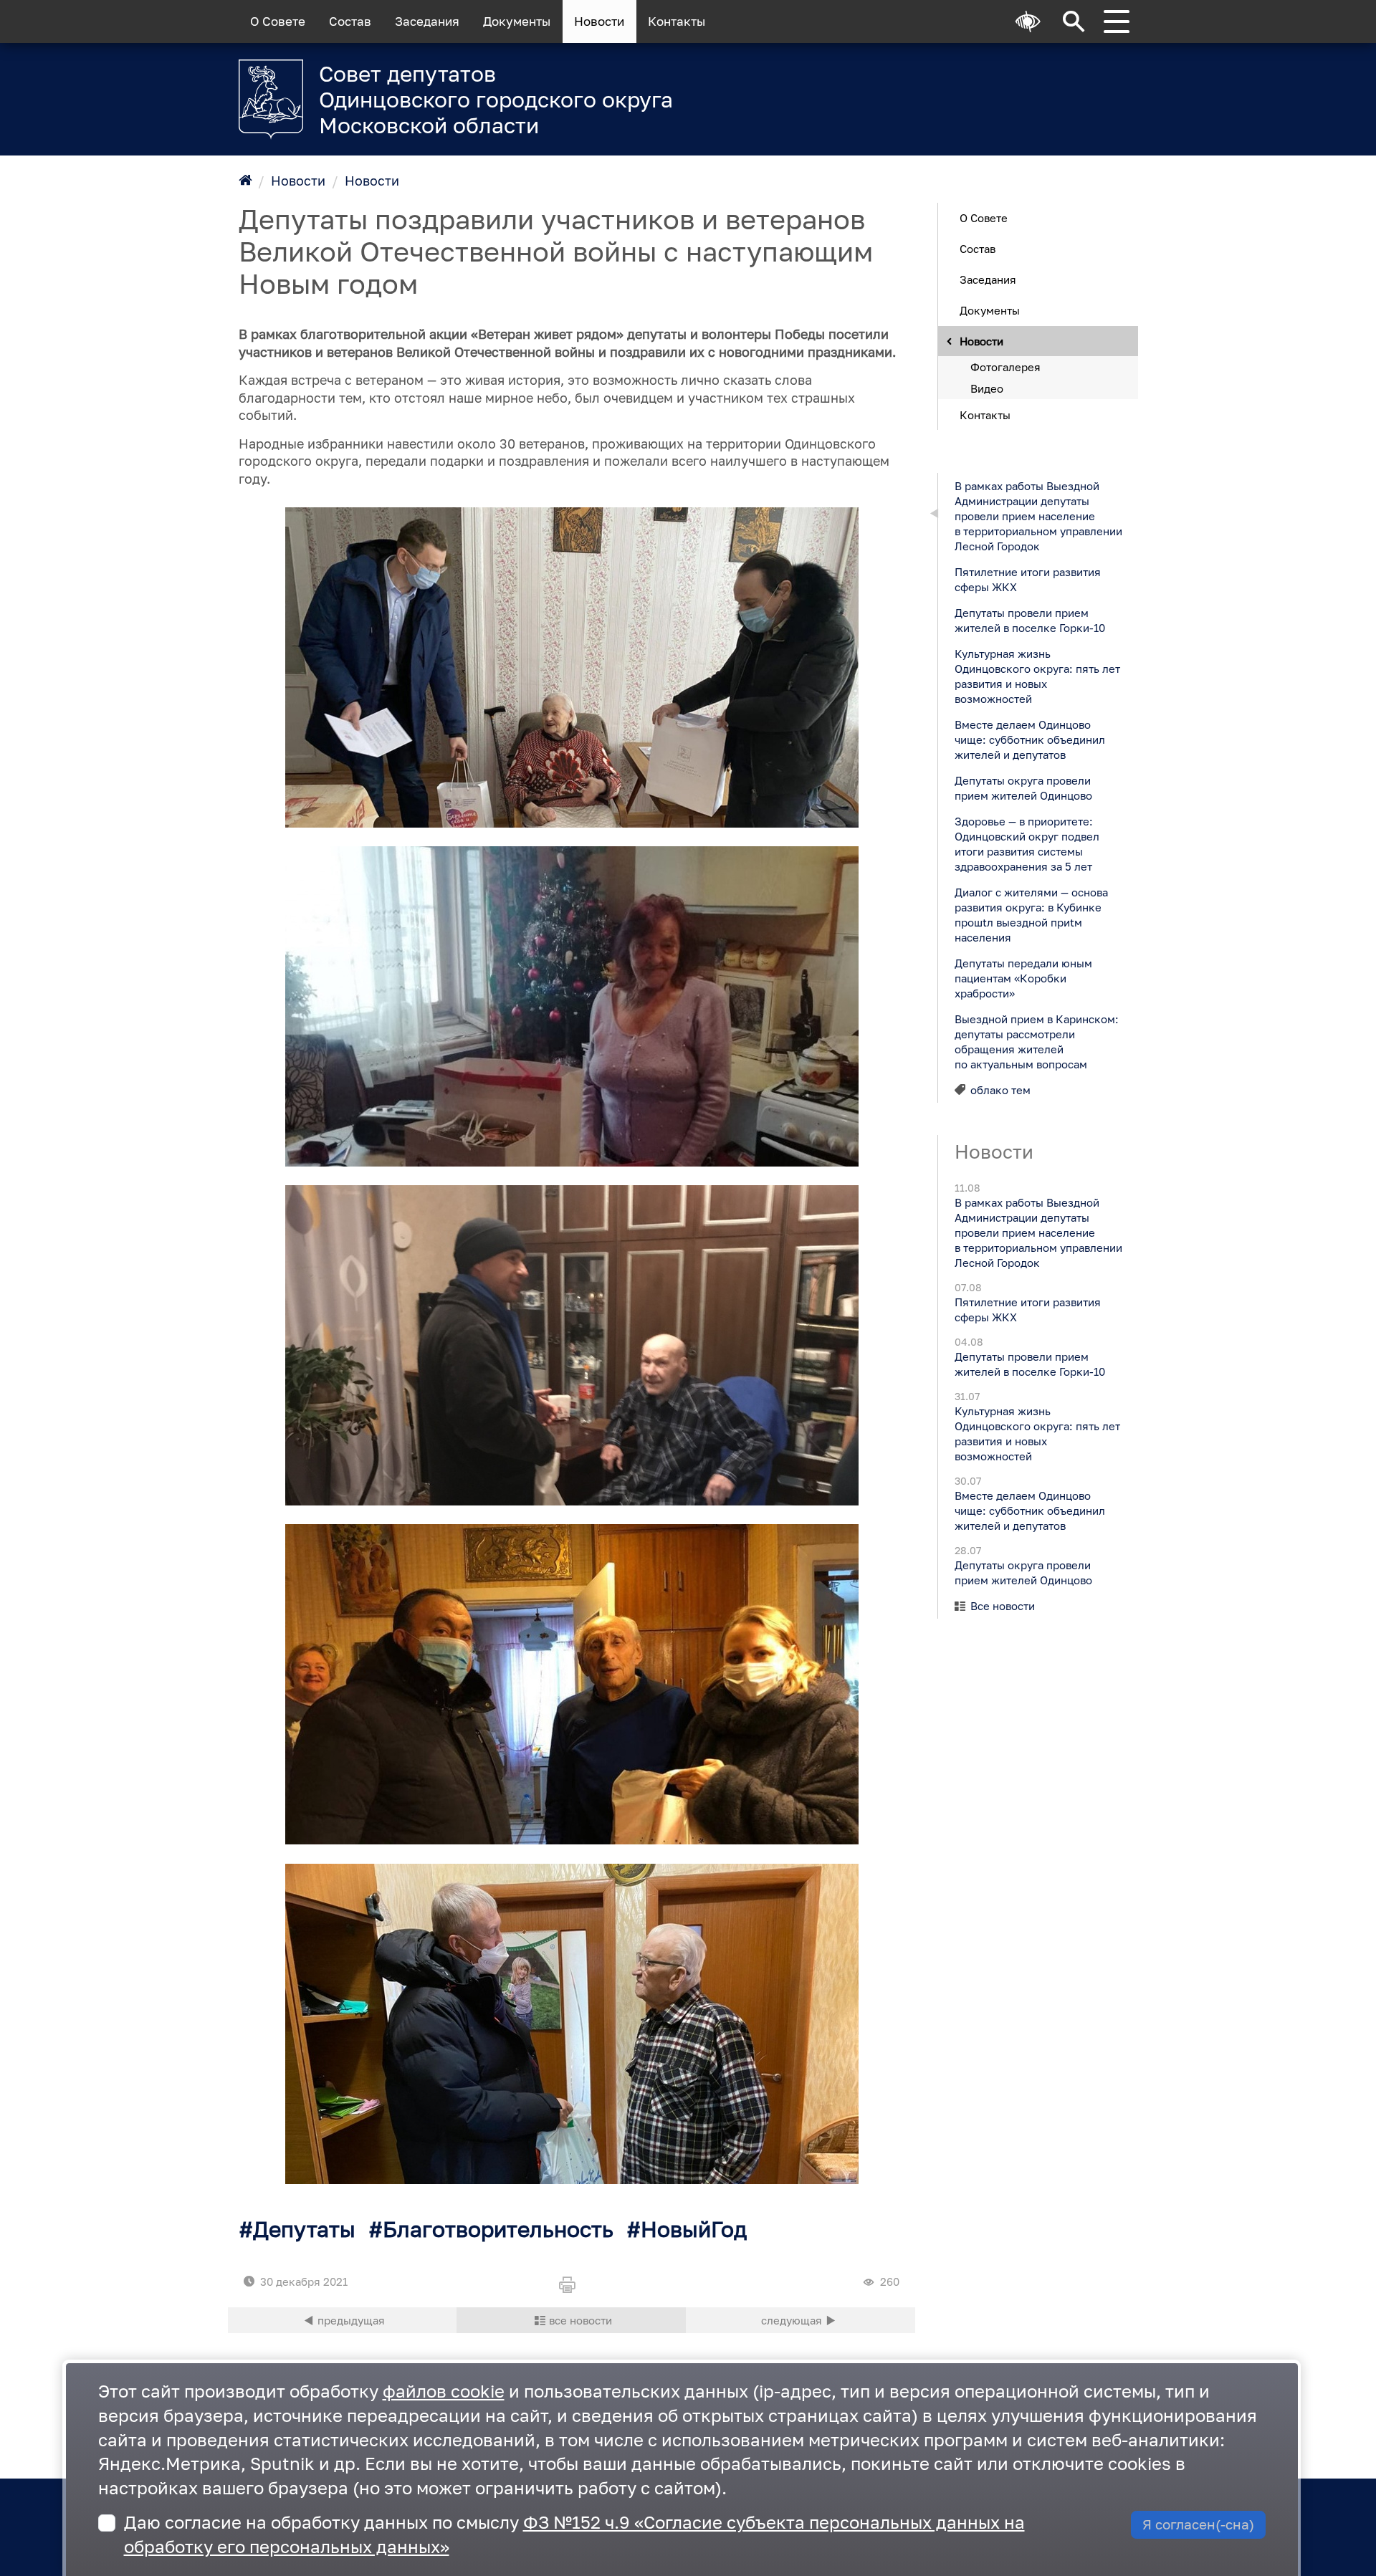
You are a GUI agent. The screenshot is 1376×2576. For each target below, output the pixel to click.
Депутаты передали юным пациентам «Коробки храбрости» (1023, 977)
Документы (517, 21)
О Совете (278, 21)
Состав (350, 21)
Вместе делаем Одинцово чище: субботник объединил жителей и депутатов (1029, 739)
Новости (599, 21)
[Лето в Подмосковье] (960, 90)
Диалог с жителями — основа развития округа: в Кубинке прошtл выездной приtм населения (1031, 914)
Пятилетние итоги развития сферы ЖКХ (1027, 579)
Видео (987, 388)
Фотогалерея (1005, 366)
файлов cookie (444, 2391)
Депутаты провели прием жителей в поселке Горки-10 (1029, 619)
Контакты (677, 21)
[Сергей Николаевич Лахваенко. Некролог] (343, 2320)
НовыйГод (694, 2229)
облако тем (1000, 1089)
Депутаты (304, 2229)
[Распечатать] (571, 2286)
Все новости (1003, 1606)
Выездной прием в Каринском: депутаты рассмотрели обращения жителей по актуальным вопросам (1036, 1041)
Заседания (427, 21)
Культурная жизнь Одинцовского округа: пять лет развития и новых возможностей (1037, 675)
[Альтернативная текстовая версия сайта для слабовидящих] (1028, 21)
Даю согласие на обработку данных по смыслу (574, 2534)
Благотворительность (498, 2229)
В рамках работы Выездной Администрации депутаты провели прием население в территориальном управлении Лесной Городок (1038, 515)
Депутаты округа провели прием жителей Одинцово (1023, 787)
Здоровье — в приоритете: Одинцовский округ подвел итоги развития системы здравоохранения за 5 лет (1026, 843)
